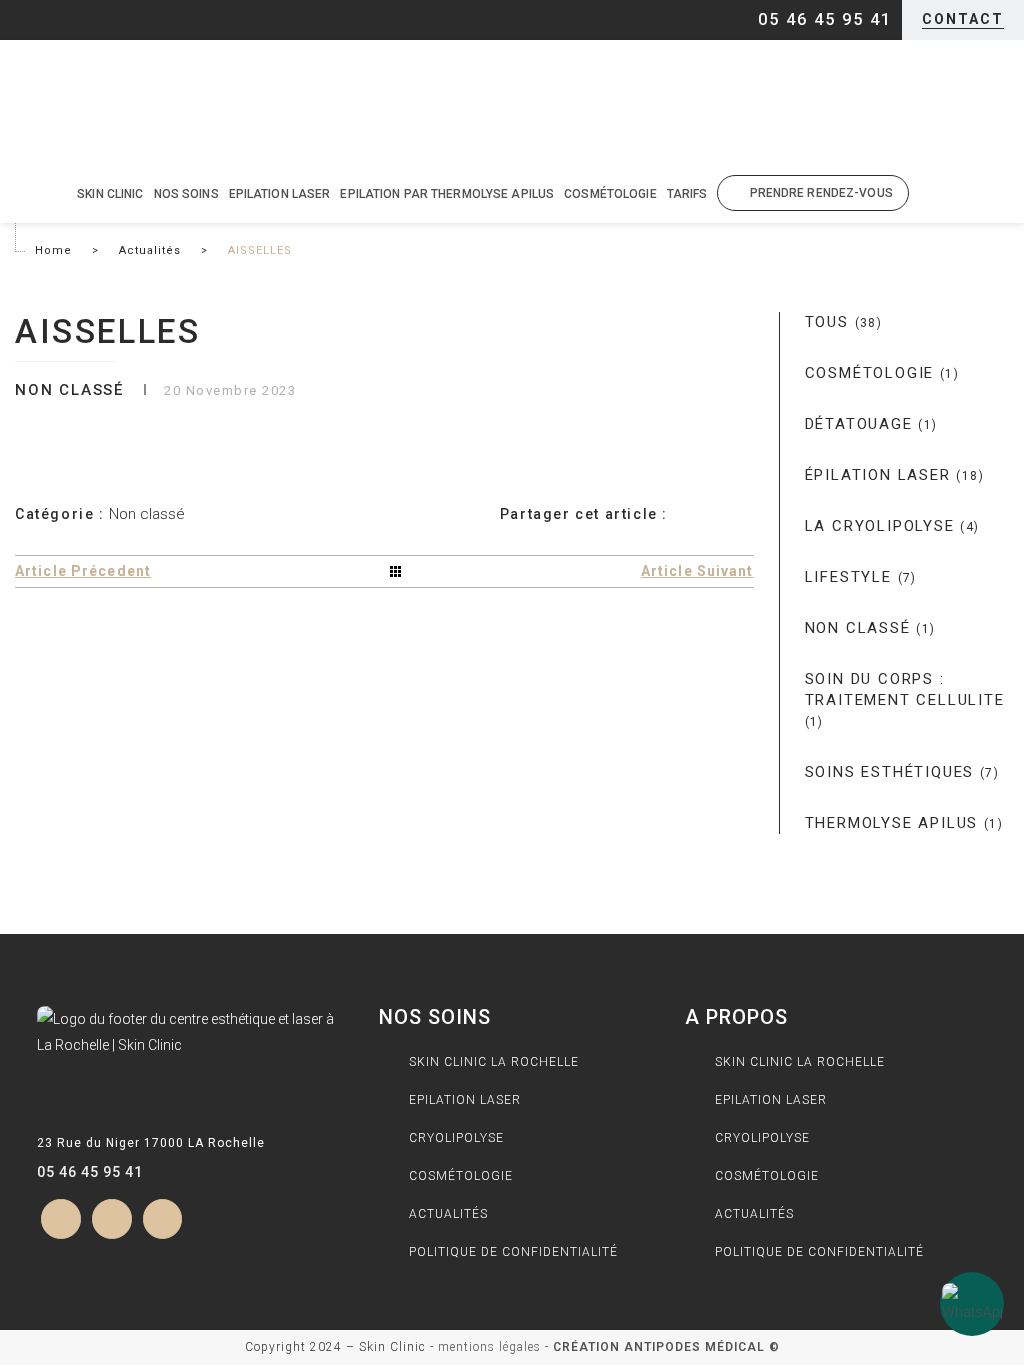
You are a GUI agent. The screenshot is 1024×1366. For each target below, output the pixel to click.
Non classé (870, 628)
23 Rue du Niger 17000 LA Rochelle (151, 1143)
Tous (844, 322)
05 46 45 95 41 (90, 1172)
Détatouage (871, 424)
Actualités (150, 250)
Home (53, 250)
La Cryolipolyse (892, 526)
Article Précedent (83, 571)
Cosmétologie (882, 373)
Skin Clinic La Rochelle (494, 1062)
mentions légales (489, 1347)
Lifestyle (861, 577)
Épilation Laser (894, 475)
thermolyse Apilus (904, 823)
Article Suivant (697, 571)
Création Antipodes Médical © (666, 1347)
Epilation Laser (465, 1100)
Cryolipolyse (456, 1138)
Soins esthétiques (902, 772)
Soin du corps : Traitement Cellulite (905, 699)
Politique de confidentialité (513, 1252)
